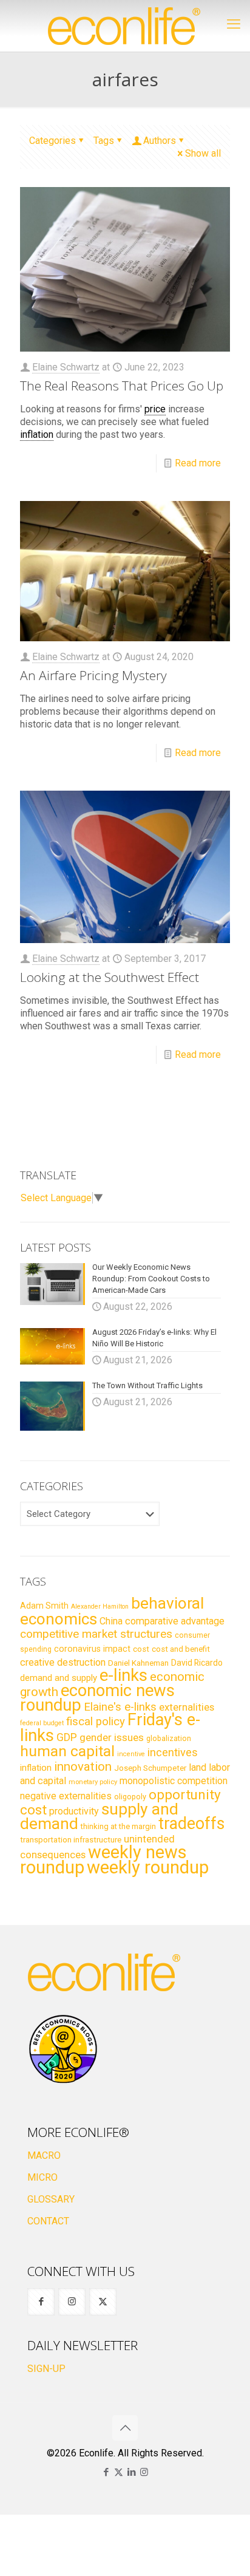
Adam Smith (44, 1606)
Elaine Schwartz (66, 367)
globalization (169, 1738)
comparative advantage (175, 1621)
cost (141, 1649)
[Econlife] (125, 26)
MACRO (44, 2155)
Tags (104, 141)
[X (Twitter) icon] (119, 2472)
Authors (160, 141)
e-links (123, 1675)
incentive (131, 1754)
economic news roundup (97, 1698)
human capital (67, 1751)
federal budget (42, 1723)
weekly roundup (148, 1867)
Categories (52, 141)
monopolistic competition (174, 1781)
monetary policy (93, 1782)
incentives (173, 1752)
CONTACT (48, 2221)
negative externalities (66, 1796)
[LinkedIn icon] (131, 2472)
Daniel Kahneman (138, 1663)
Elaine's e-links (120, 1707)
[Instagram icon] (144, 2472)
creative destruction (63, 1662)
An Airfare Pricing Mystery (93, 675)
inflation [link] (37, 434)
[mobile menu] (234, 24)
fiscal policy (96, 1722)
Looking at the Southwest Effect (110, 977)
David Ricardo (197, 1663)
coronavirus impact (92, 1649)
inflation (36, 1768)
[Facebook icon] (106, 2472)
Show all (203, 153)
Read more (198, 463)
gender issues (112, 1737)
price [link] (155, 409)
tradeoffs (191, 1824)
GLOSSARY (51, 2199)
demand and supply (59, 1678)
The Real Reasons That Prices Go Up (122, 386)
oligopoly (130, 1797)
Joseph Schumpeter (150, 1768)
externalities (187, 1707)
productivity (74, 1811)
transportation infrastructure (71, 1839)
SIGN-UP (46, 2369)
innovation (83, 1767)
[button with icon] (41, 2302)
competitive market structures (96, 1634)
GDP (67, 1737)
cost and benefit (181, 1649)
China (111, 1621)
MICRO (42, 2177)
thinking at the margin (118, 1826)
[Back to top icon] (125, 2428)
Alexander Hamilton (100, 1607)
